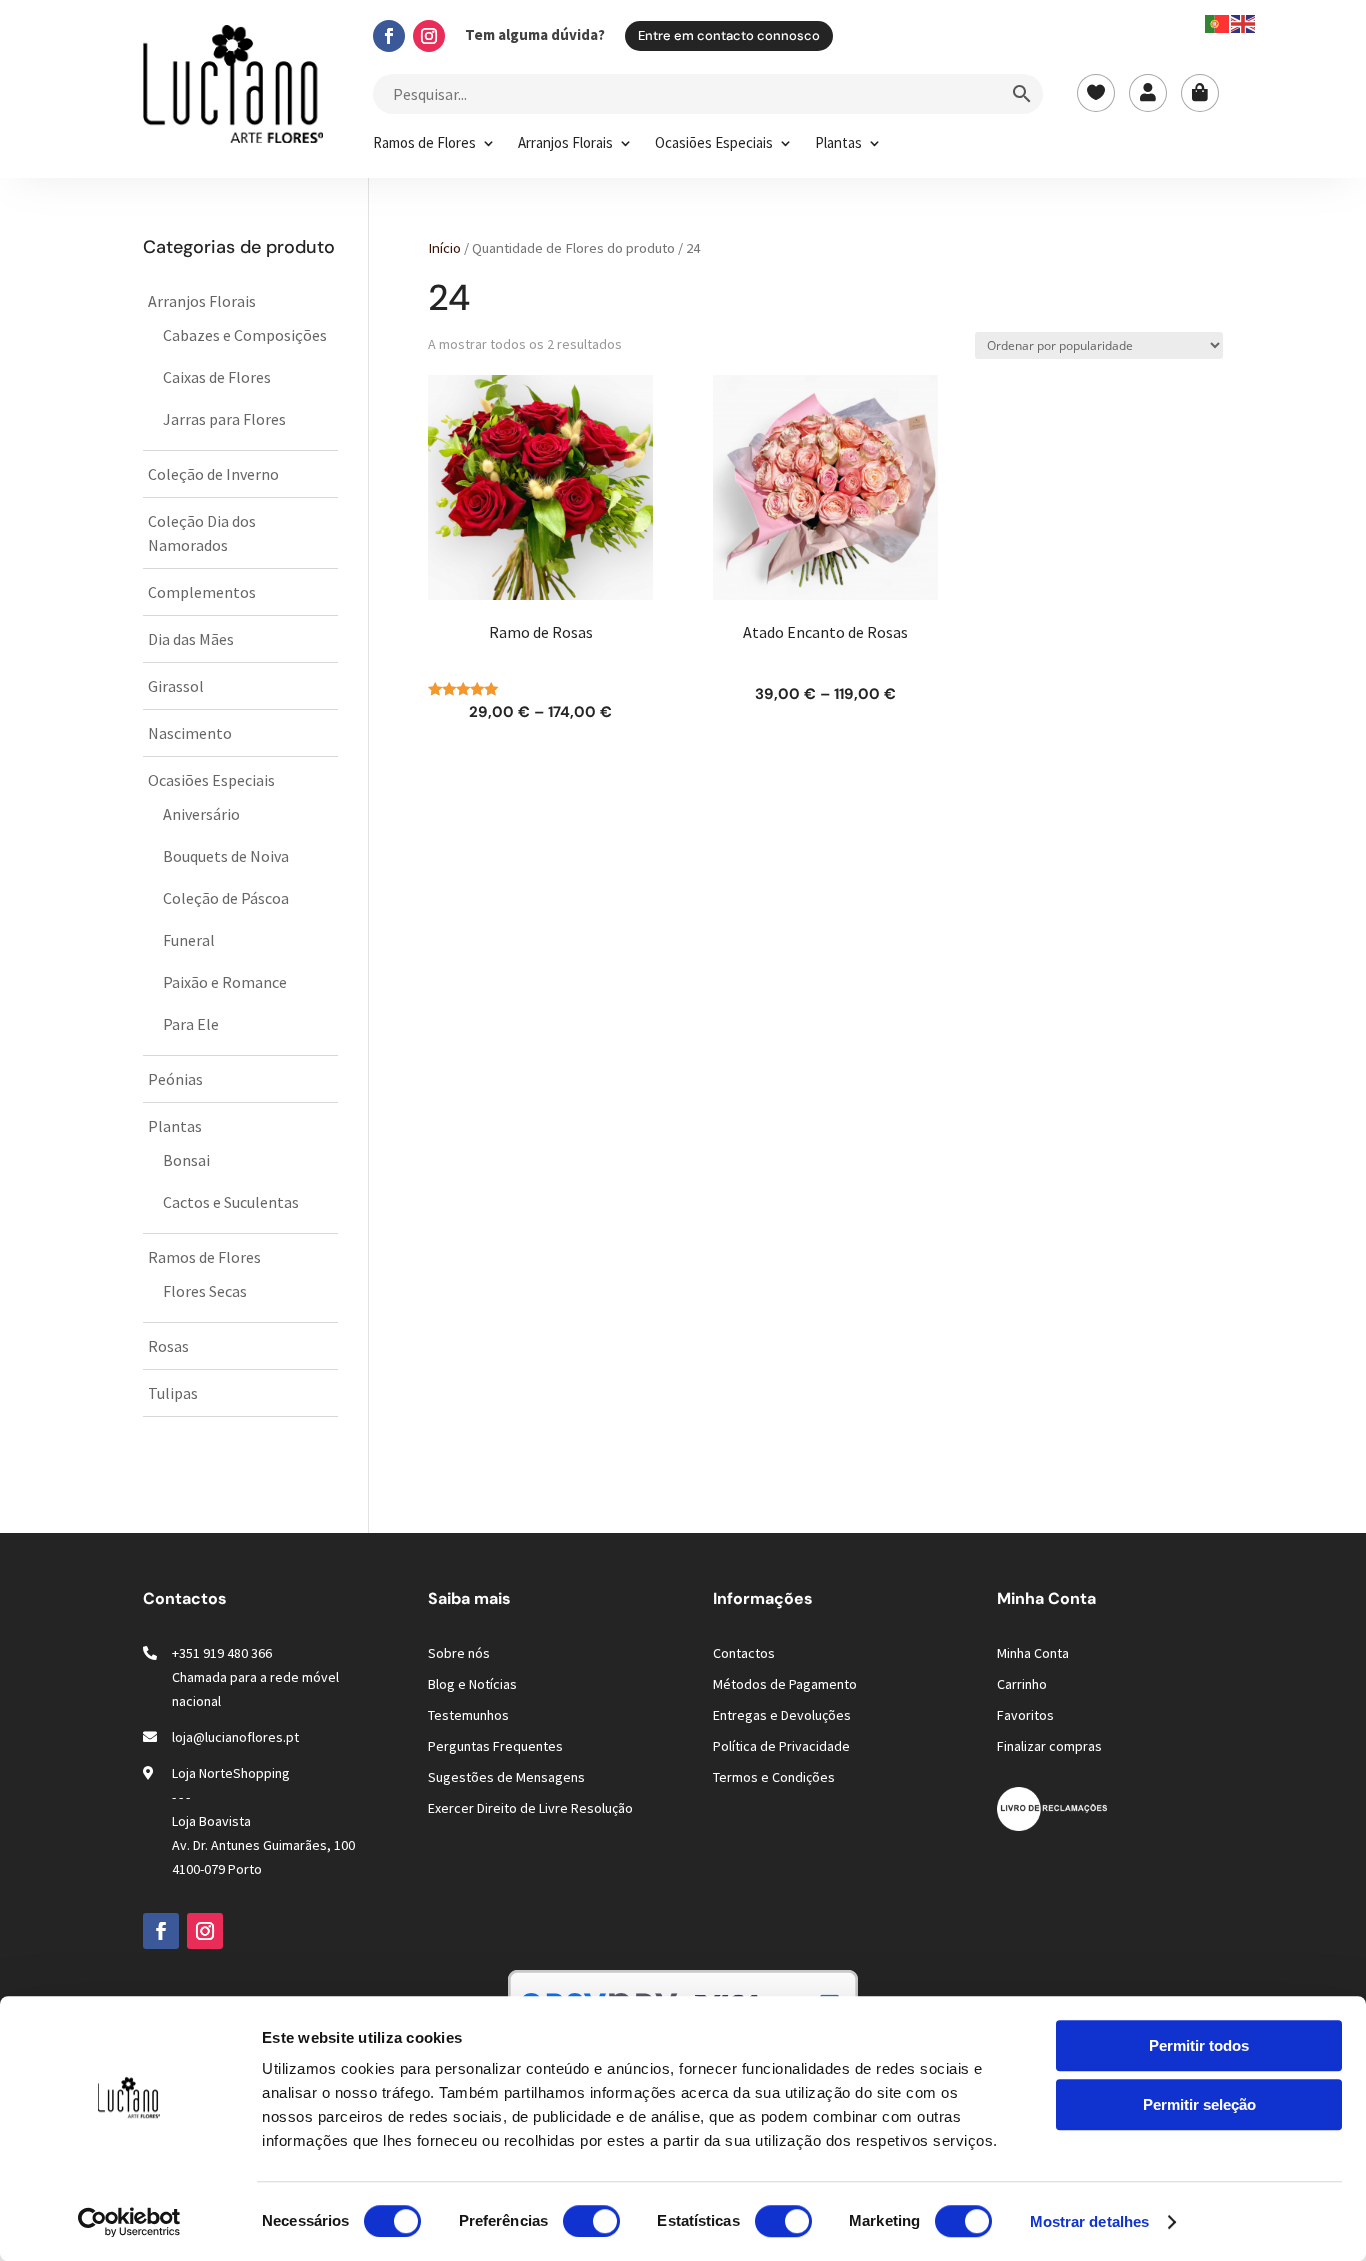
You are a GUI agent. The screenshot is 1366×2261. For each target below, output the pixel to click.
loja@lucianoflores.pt (235, 1737)
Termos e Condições (774, 1777)
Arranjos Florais (565, 144)
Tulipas (173, 1393)
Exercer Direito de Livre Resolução (530, 1808)
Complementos (202, 592)
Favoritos (1025, 1715)
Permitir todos (1199, 2045)
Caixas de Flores (217, 377)
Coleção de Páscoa (226, 898)
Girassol (176, 686)
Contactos (744, 1653)
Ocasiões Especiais (714, 144)
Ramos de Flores (424, 144)
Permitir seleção (1199, 2104)
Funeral (189, 940)
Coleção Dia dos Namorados (202, 533)
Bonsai (186, 1160)
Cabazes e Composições (245, 335)
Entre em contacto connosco (729, 35)
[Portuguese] (1218, 22)
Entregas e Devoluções (782, 1715)
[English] (1244, 22)
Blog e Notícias (472, 1684)
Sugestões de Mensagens (506, 1777)
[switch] (591, 2221)
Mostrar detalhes (1090, 2221)
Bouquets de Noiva (226, 856)
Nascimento (190, 733)
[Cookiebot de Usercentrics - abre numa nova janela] (129, 2222)
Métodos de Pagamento (785, 1684)
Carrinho (1022, 1684)
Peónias (175, 1079)
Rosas (168, 1346)
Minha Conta (1033, 1653)
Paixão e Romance (225, 982)
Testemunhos (468, 1715)
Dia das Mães (191, 639)
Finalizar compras (1049, 1746)
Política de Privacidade (781, 1746)
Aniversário (201, 814)
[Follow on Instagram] (429, 36)
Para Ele (191, 1024)
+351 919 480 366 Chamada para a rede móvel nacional (255, 1677)
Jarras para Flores (224, 419)
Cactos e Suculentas (231, 1202)
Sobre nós (459, 1653)
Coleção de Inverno (213, 474)
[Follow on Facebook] (389, 36)
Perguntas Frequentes (495, 1746)
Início (444, 248)
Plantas (838, 144)
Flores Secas (205, 1291)
